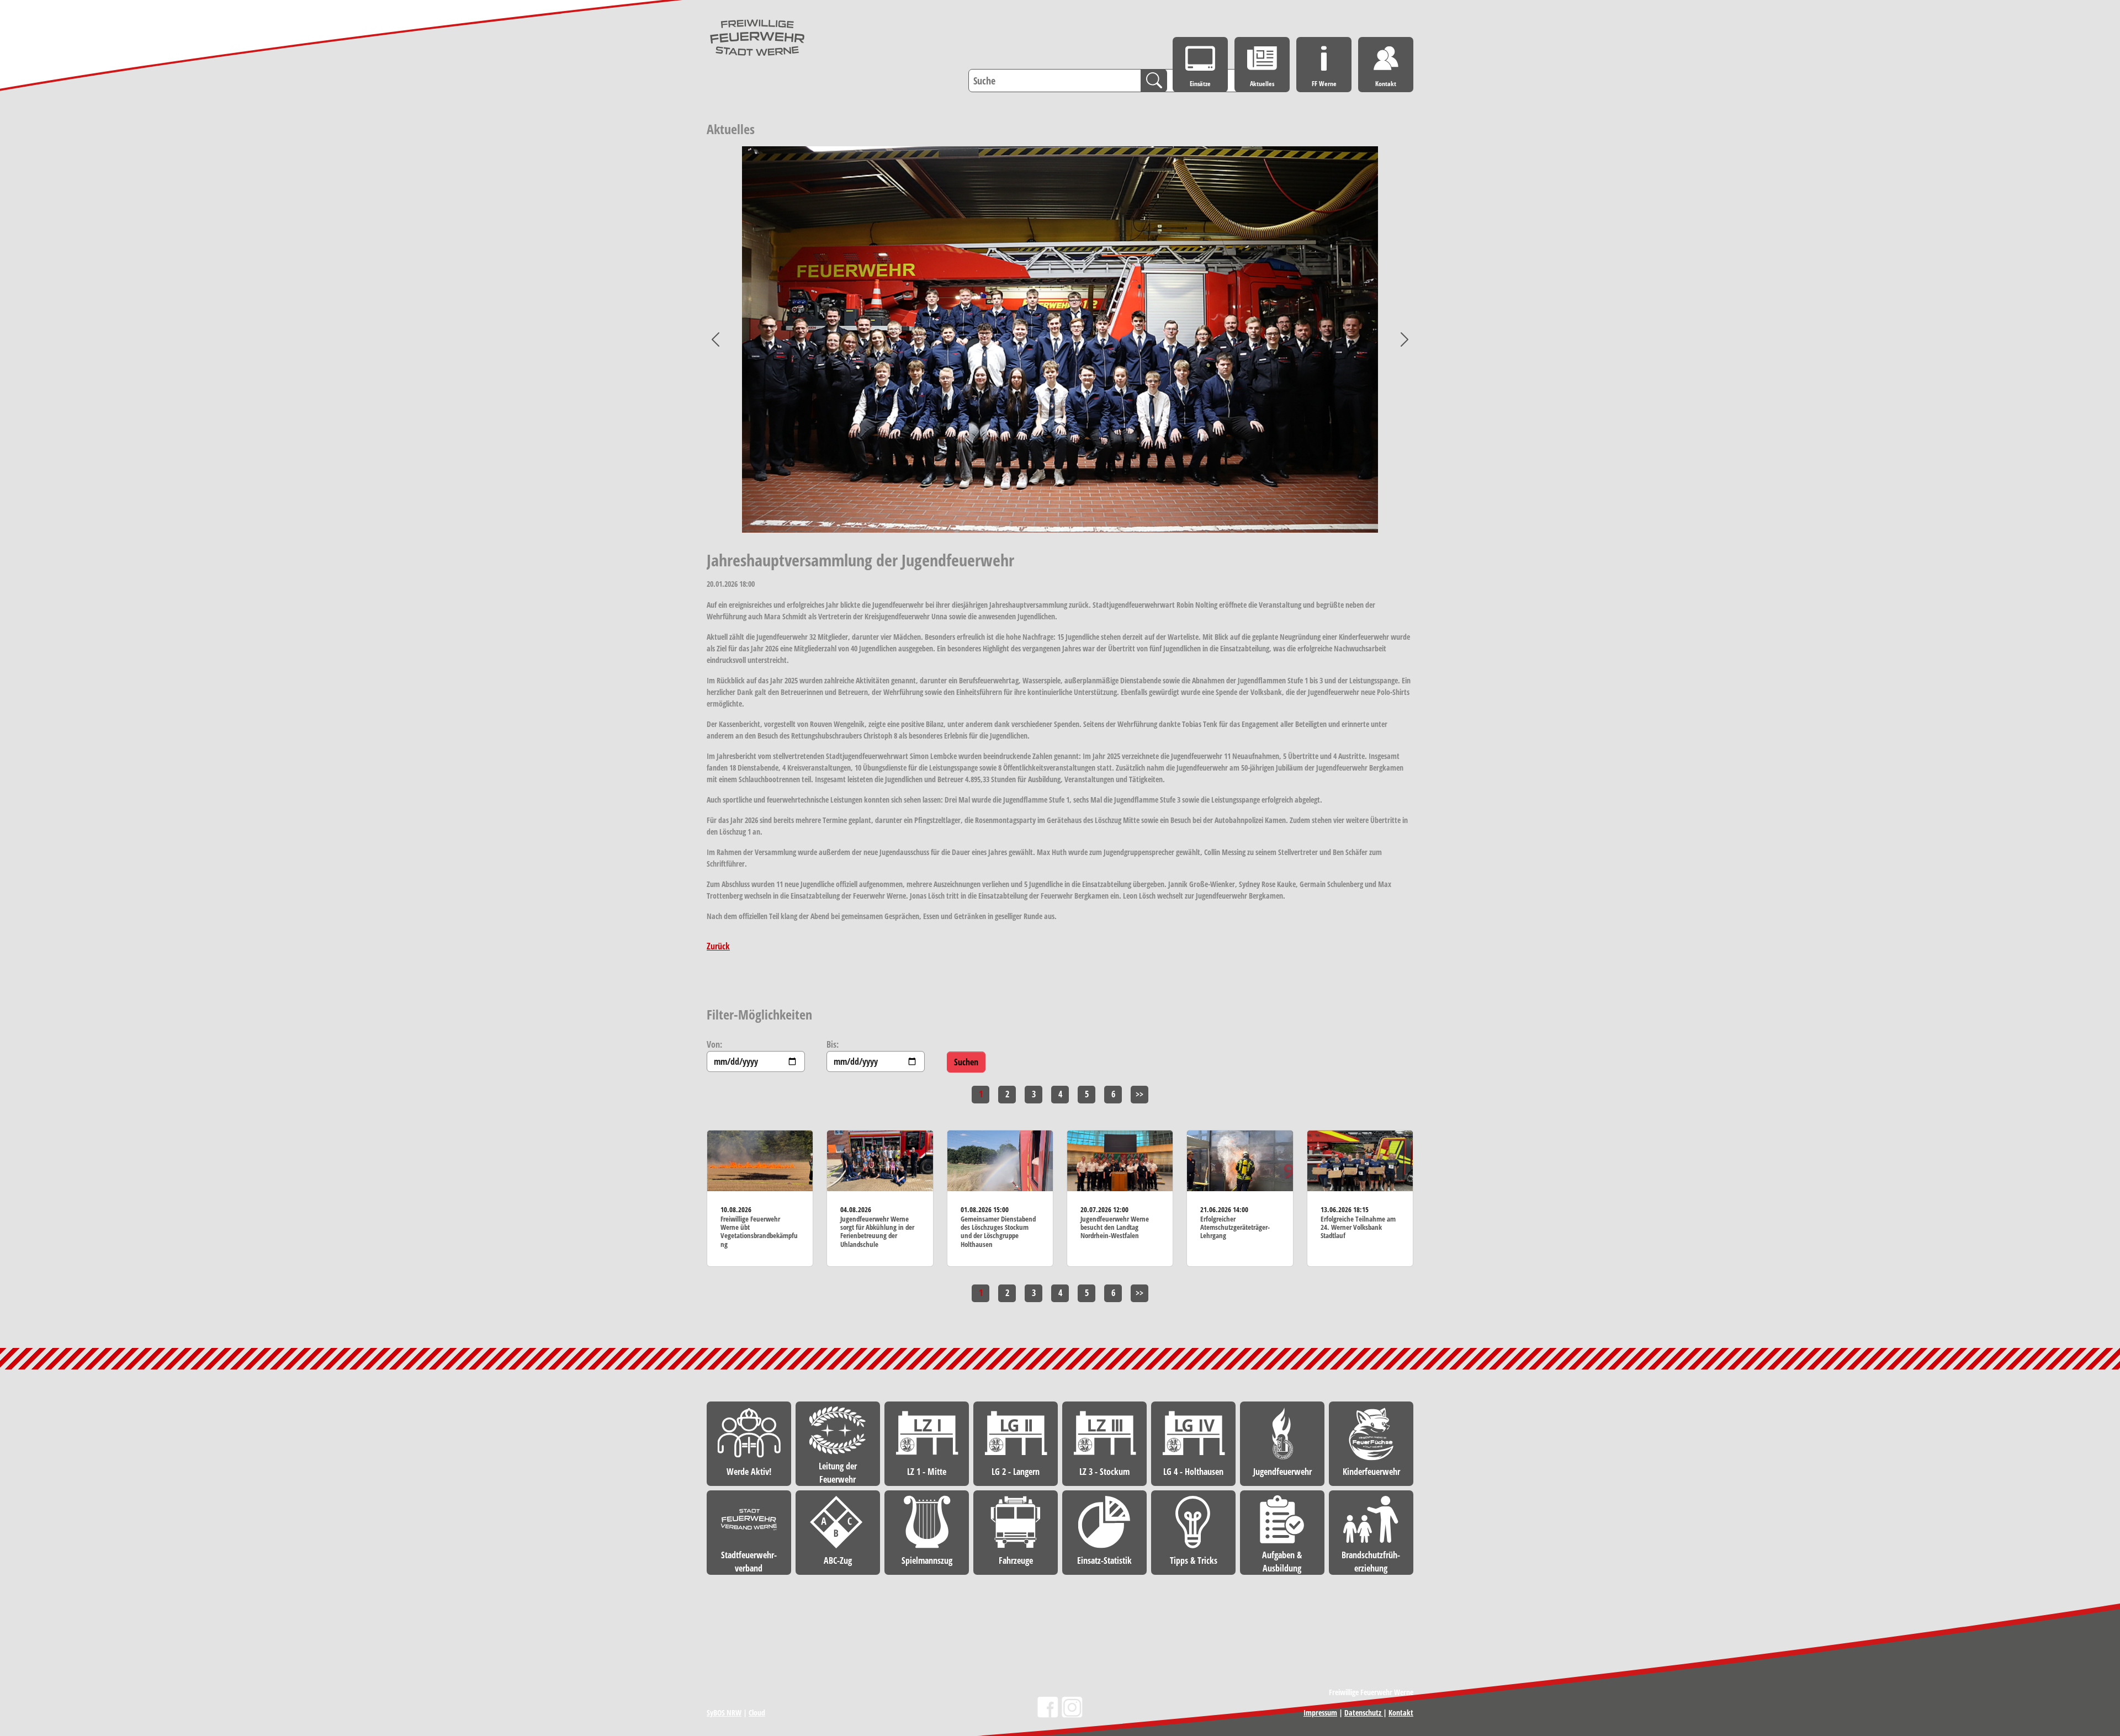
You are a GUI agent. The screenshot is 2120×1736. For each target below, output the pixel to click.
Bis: (833, 1044)
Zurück (718, 946)
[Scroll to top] (2096, 1549)
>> (1139, 1094)
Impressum (1320, 1713)
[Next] (1396, 339)
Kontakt (1401, 1713)
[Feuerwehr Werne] (757, 38)
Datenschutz (1364, 1713)
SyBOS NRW (724, 1713)
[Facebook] (1048, 1707)
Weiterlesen (760, 1198)
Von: (714, 1044)
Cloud (757, 1713)
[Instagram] (1072, 1707)
